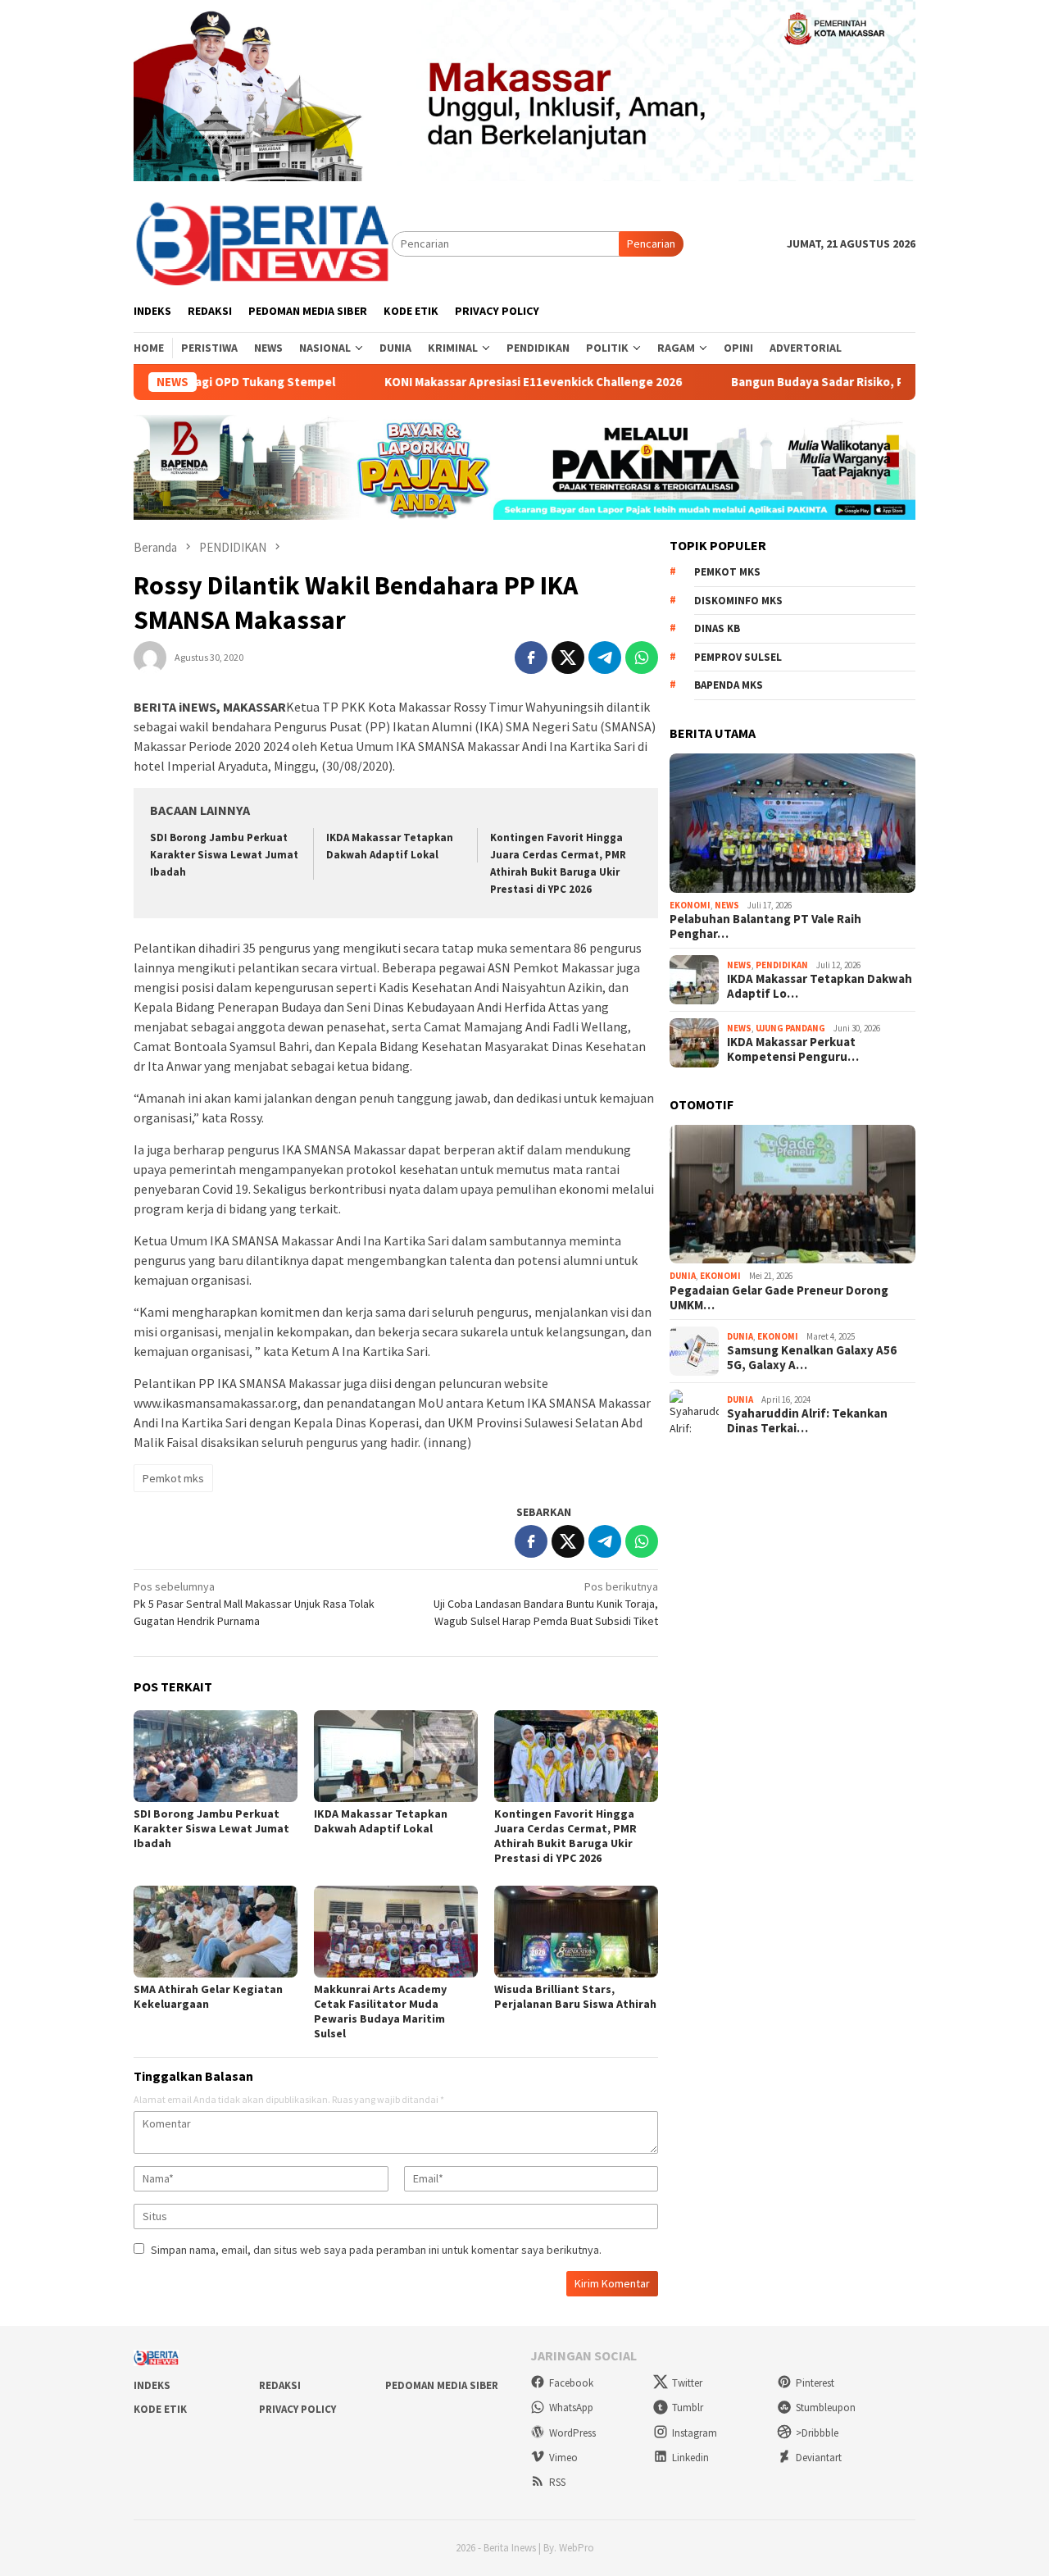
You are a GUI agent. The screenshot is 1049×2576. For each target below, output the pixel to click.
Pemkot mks (173, 1478)
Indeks (152, 2385)
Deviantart (819, 2458)
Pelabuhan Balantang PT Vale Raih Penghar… (765, 926)
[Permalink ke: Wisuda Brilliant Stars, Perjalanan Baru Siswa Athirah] (576, 1932)
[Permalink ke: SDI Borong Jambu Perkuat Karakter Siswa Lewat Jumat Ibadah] (216, 1756)
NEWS (727, 905)
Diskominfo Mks (738, 601)
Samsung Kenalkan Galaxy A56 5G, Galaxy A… (812, 1358)
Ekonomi (690, 905)
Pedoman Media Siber (442, 2385)
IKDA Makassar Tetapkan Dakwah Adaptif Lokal (381, 1821)
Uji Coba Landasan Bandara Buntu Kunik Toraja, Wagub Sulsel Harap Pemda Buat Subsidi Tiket (546, 1604)
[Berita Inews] (263, 243)
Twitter (687, 2383)
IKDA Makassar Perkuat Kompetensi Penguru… (793, 1049)
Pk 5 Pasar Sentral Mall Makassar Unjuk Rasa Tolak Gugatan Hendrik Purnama (254, 1604)
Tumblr (688, 2408)
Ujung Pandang (790, 1028)
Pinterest (815, 2383)
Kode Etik (160, 2409)
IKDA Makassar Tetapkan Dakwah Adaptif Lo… (820, 986)
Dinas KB (717, 628)
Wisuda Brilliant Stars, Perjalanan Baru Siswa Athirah (575, 1996)
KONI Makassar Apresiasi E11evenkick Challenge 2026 (479, 382)
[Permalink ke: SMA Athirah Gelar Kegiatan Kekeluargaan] (216, 1932)
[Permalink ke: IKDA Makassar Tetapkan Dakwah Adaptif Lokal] (396, 1756)
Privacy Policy (297, 2409)
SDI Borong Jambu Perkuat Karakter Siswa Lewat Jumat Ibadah (224, 855)
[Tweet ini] (568, 658)
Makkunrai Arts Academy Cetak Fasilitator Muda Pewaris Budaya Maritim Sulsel (380, 2011)
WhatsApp (571, 2408)
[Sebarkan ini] (531, 658)
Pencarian (651, 243)
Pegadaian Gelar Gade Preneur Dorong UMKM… (779, 1298)
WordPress (572, 2433)
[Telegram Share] (605, 658)
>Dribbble (817, 2433)
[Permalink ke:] (150, 657)
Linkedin (690, 2458)
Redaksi (280, 2385)
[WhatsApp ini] (642, 658)
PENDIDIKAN (782, 965)
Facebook (571, 2383)
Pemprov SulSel (738, 657)
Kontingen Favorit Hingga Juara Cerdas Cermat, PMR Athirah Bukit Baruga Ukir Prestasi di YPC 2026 (565, 1836)
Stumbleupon (826, 2408)
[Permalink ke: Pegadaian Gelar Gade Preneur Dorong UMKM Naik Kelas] (792, 1195)
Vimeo (563, 2458)
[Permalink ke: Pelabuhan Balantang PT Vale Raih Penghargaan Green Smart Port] (792, 823)
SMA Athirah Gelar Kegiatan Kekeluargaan (208, 1996)
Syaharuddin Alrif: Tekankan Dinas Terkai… (807, 1421)
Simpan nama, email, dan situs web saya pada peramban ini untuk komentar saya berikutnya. (376, 2250)
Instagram (695, 2433)
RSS (557, 2482)
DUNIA (683, 1276)
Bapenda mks (729, 685)
